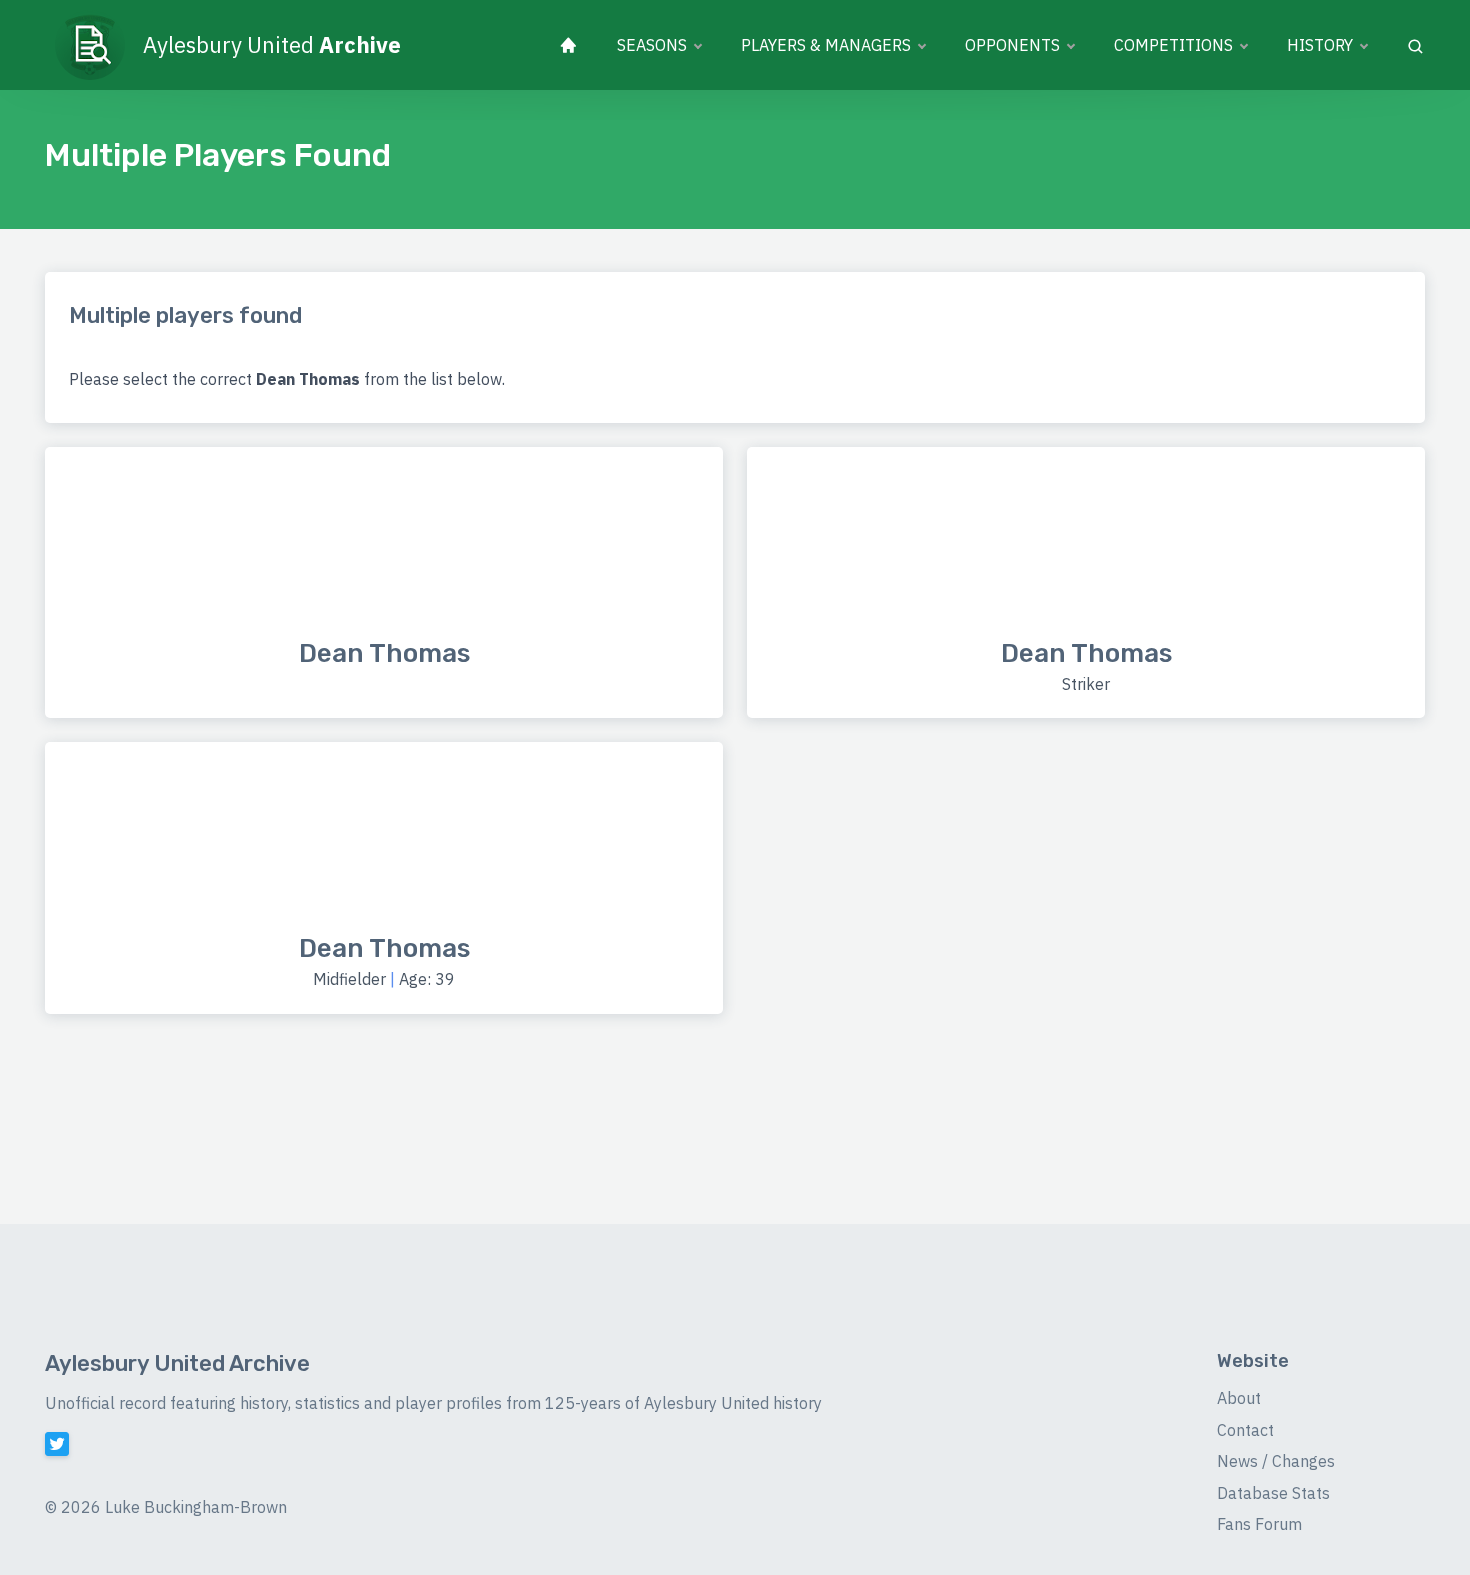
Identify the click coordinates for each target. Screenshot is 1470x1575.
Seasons (652, 45)
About (1239, 1398)
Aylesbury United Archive (177, 1363)
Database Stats (1273, 1493)
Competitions (1173, 45)
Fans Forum (1259, 1524)
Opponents (1012, 45)
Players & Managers (826, 45)
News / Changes (1276, 1461)
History (1320, 45)
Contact (1245, 1430)
